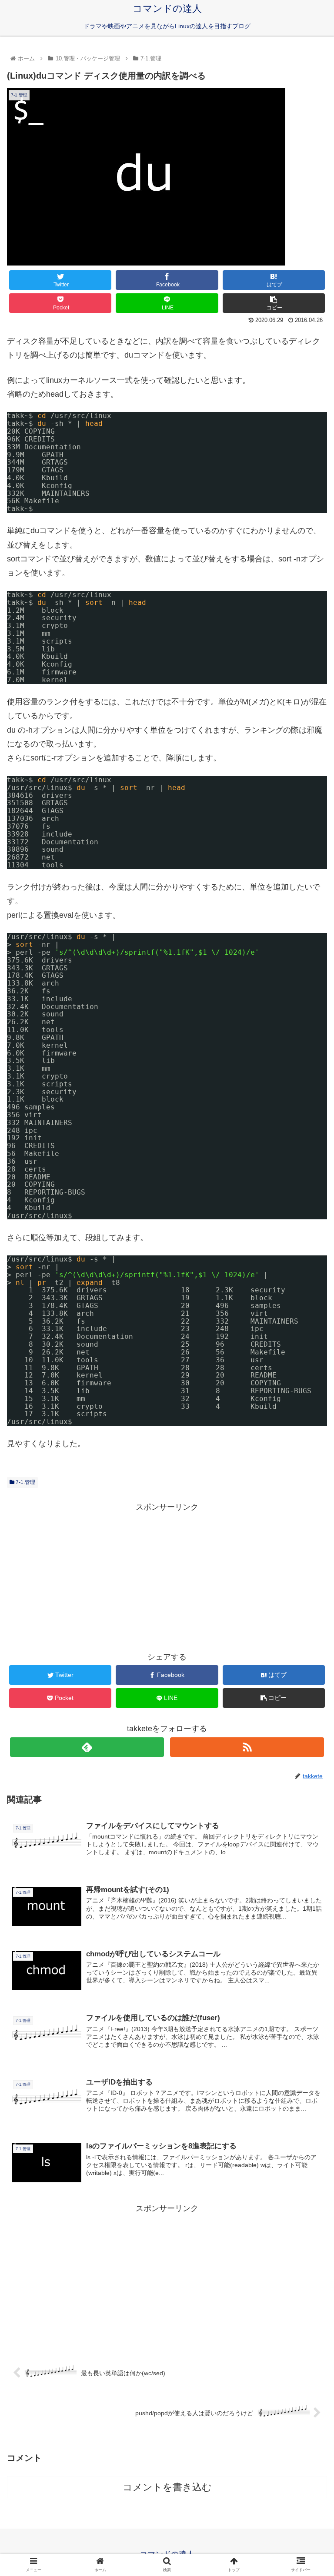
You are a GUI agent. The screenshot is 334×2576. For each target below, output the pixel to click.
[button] (309, 1435)
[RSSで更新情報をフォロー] (247, 1747)
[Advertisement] (167, 1575)
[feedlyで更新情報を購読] (87, 1747)
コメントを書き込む (167, 2487)
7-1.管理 (25, 1482)
